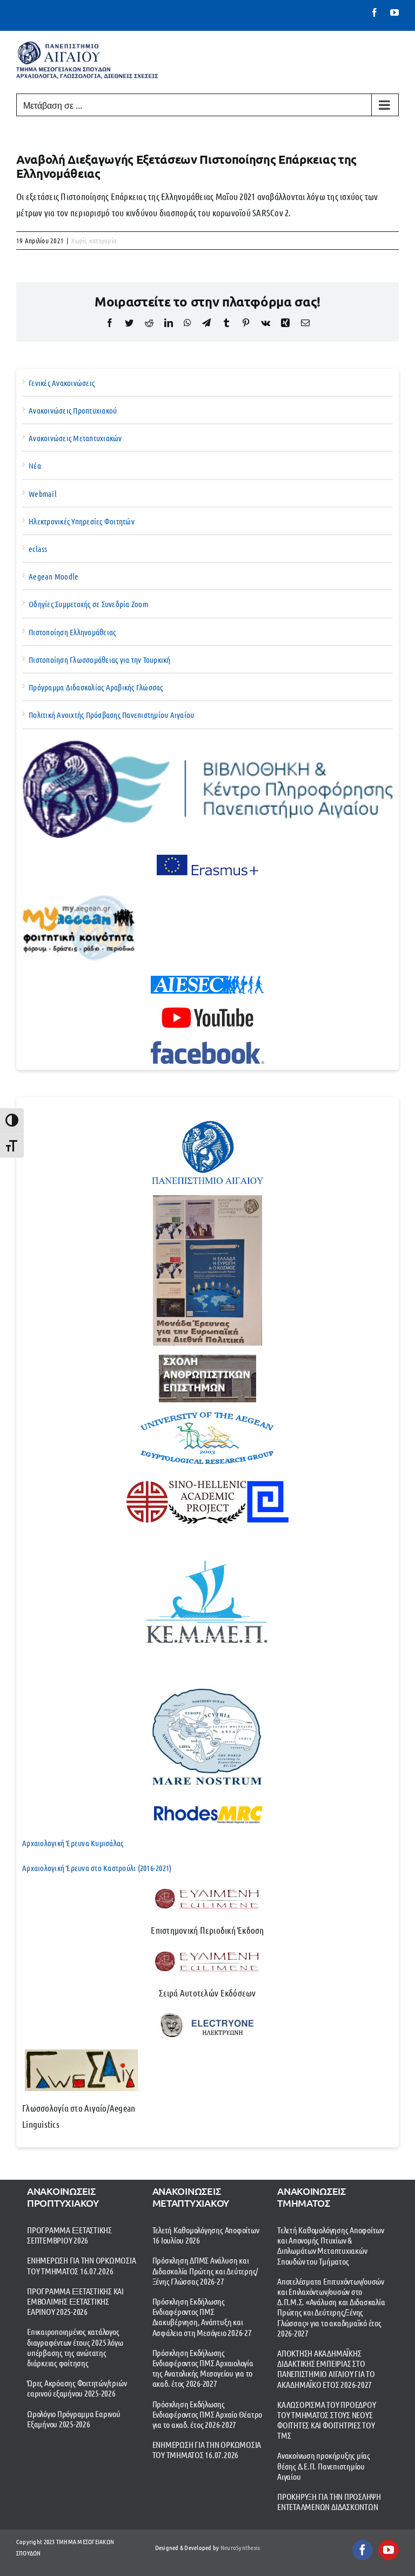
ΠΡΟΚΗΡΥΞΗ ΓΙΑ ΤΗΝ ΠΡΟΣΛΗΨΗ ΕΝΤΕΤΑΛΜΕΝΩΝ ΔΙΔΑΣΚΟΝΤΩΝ (329, 2501)
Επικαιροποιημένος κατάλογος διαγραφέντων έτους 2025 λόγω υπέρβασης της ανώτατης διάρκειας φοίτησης (75, 2347)
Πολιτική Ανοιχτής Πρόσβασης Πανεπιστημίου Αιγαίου (112, 715)
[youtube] (389, 2550)
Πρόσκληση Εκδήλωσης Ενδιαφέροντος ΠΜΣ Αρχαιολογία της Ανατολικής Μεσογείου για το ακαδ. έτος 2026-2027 (203, 2368)
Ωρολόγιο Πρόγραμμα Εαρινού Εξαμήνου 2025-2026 (74, 2419)
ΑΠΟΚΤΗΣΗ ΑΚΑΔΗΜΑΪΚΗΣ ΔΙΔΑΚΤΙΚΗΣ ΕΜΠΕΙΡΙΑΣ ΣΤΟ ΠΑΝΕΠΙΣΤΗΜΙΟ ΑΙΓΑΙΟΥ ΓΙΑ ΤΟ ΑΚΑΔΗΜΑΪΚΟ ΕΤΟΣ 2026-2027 (326, 2369)
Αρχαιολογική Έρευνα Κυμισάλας (73, 1843)
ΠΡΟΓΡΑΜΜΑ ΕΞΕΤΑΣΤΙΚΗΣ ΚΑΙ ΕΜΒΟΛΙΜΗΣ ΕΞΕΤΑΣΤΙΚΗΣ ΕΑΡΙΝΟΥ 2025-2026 (75, 2301)
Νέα (35, 465)
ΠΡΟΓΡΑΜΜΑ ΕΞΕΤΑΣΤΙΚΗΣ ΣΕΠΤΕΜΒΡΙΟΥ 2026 (69, 2235)
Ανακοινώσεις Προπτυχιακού (73, 410)
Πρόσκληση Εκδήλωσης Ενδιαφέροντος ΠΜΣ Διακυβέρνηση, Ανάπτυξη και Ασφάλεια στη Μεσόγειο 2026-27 (202, 2317)
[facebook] (363, 2550)
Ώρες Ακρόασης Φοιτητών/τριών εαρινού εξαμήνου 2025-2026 (77, 2388)
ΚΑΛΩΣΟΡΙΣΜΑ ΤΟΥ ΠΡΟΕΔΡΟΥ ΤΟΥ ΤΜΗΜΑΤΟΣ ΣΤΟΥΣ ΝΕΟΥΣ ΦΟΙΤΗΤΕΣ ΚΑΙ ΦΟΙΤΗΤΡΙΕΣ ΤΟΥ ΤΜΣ (326, 2420)
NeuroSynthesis (240, 2547)
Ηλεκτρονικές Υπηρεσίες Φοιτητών (82, 521)
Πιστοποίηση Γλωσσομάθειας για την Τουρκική (100, 660)
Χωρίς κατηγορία (94, 240)
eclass (38, 549)
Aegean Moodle (53, 576)
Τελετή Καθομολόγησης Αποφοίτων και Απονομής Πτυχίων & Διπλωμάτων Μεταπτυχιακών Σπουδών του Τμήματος (331, 2245)
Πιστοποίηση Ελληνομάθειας (72, 632)
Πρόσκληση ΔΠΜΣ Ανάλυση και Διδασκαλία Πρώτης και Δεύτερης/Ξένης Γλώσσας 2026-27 (205, 2270)
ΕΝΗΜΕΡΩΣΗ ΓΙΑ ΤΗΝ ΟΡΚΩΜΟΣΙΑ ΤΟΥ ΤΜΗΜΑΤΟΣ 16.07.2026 (82, 2265)
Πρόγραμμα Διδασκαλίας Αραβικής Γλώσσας (96, 687)
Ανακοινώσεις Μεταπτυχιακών (75, 438)
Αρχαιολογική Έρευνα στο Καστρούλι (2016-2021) (97, 1868)
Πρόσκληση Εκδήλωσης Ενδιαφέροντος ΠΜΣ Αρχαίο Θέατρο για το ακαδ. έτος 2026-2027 (207, 2414)
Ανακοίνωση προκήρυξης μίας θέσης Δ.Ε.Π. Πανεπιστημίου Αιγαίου (324, 2465)
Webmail (43, 494)
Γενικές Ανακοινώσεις (62, 383)
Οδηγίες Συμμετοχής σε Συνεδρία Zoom (88, 604)
